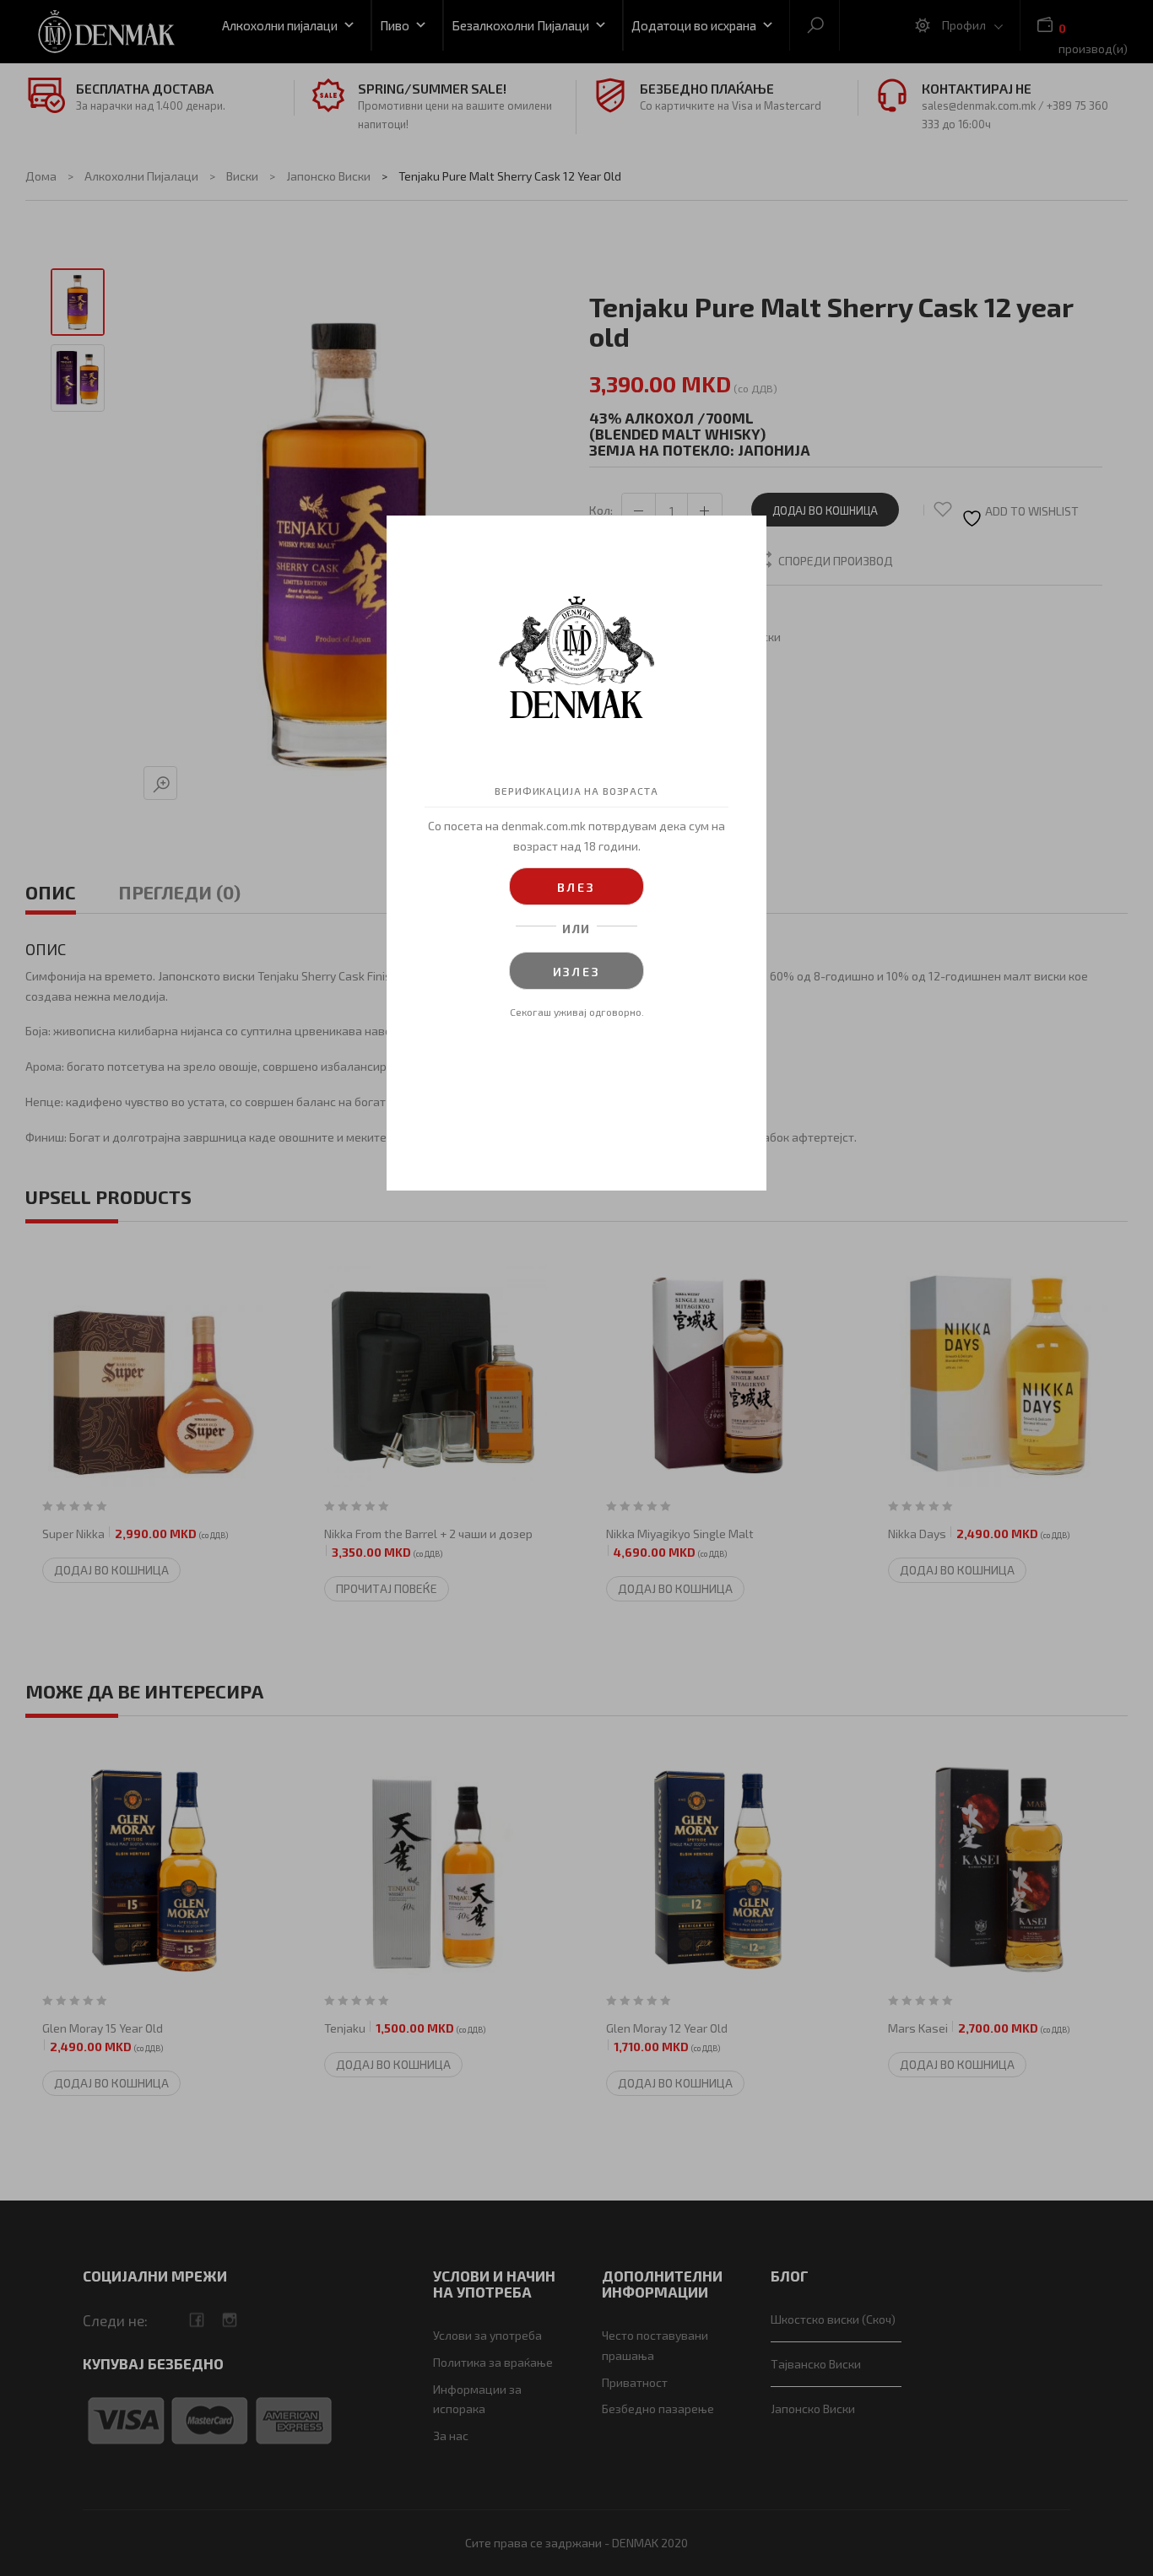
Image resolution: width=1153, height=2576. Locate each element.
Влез (576, 887)
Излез (577, 972)
